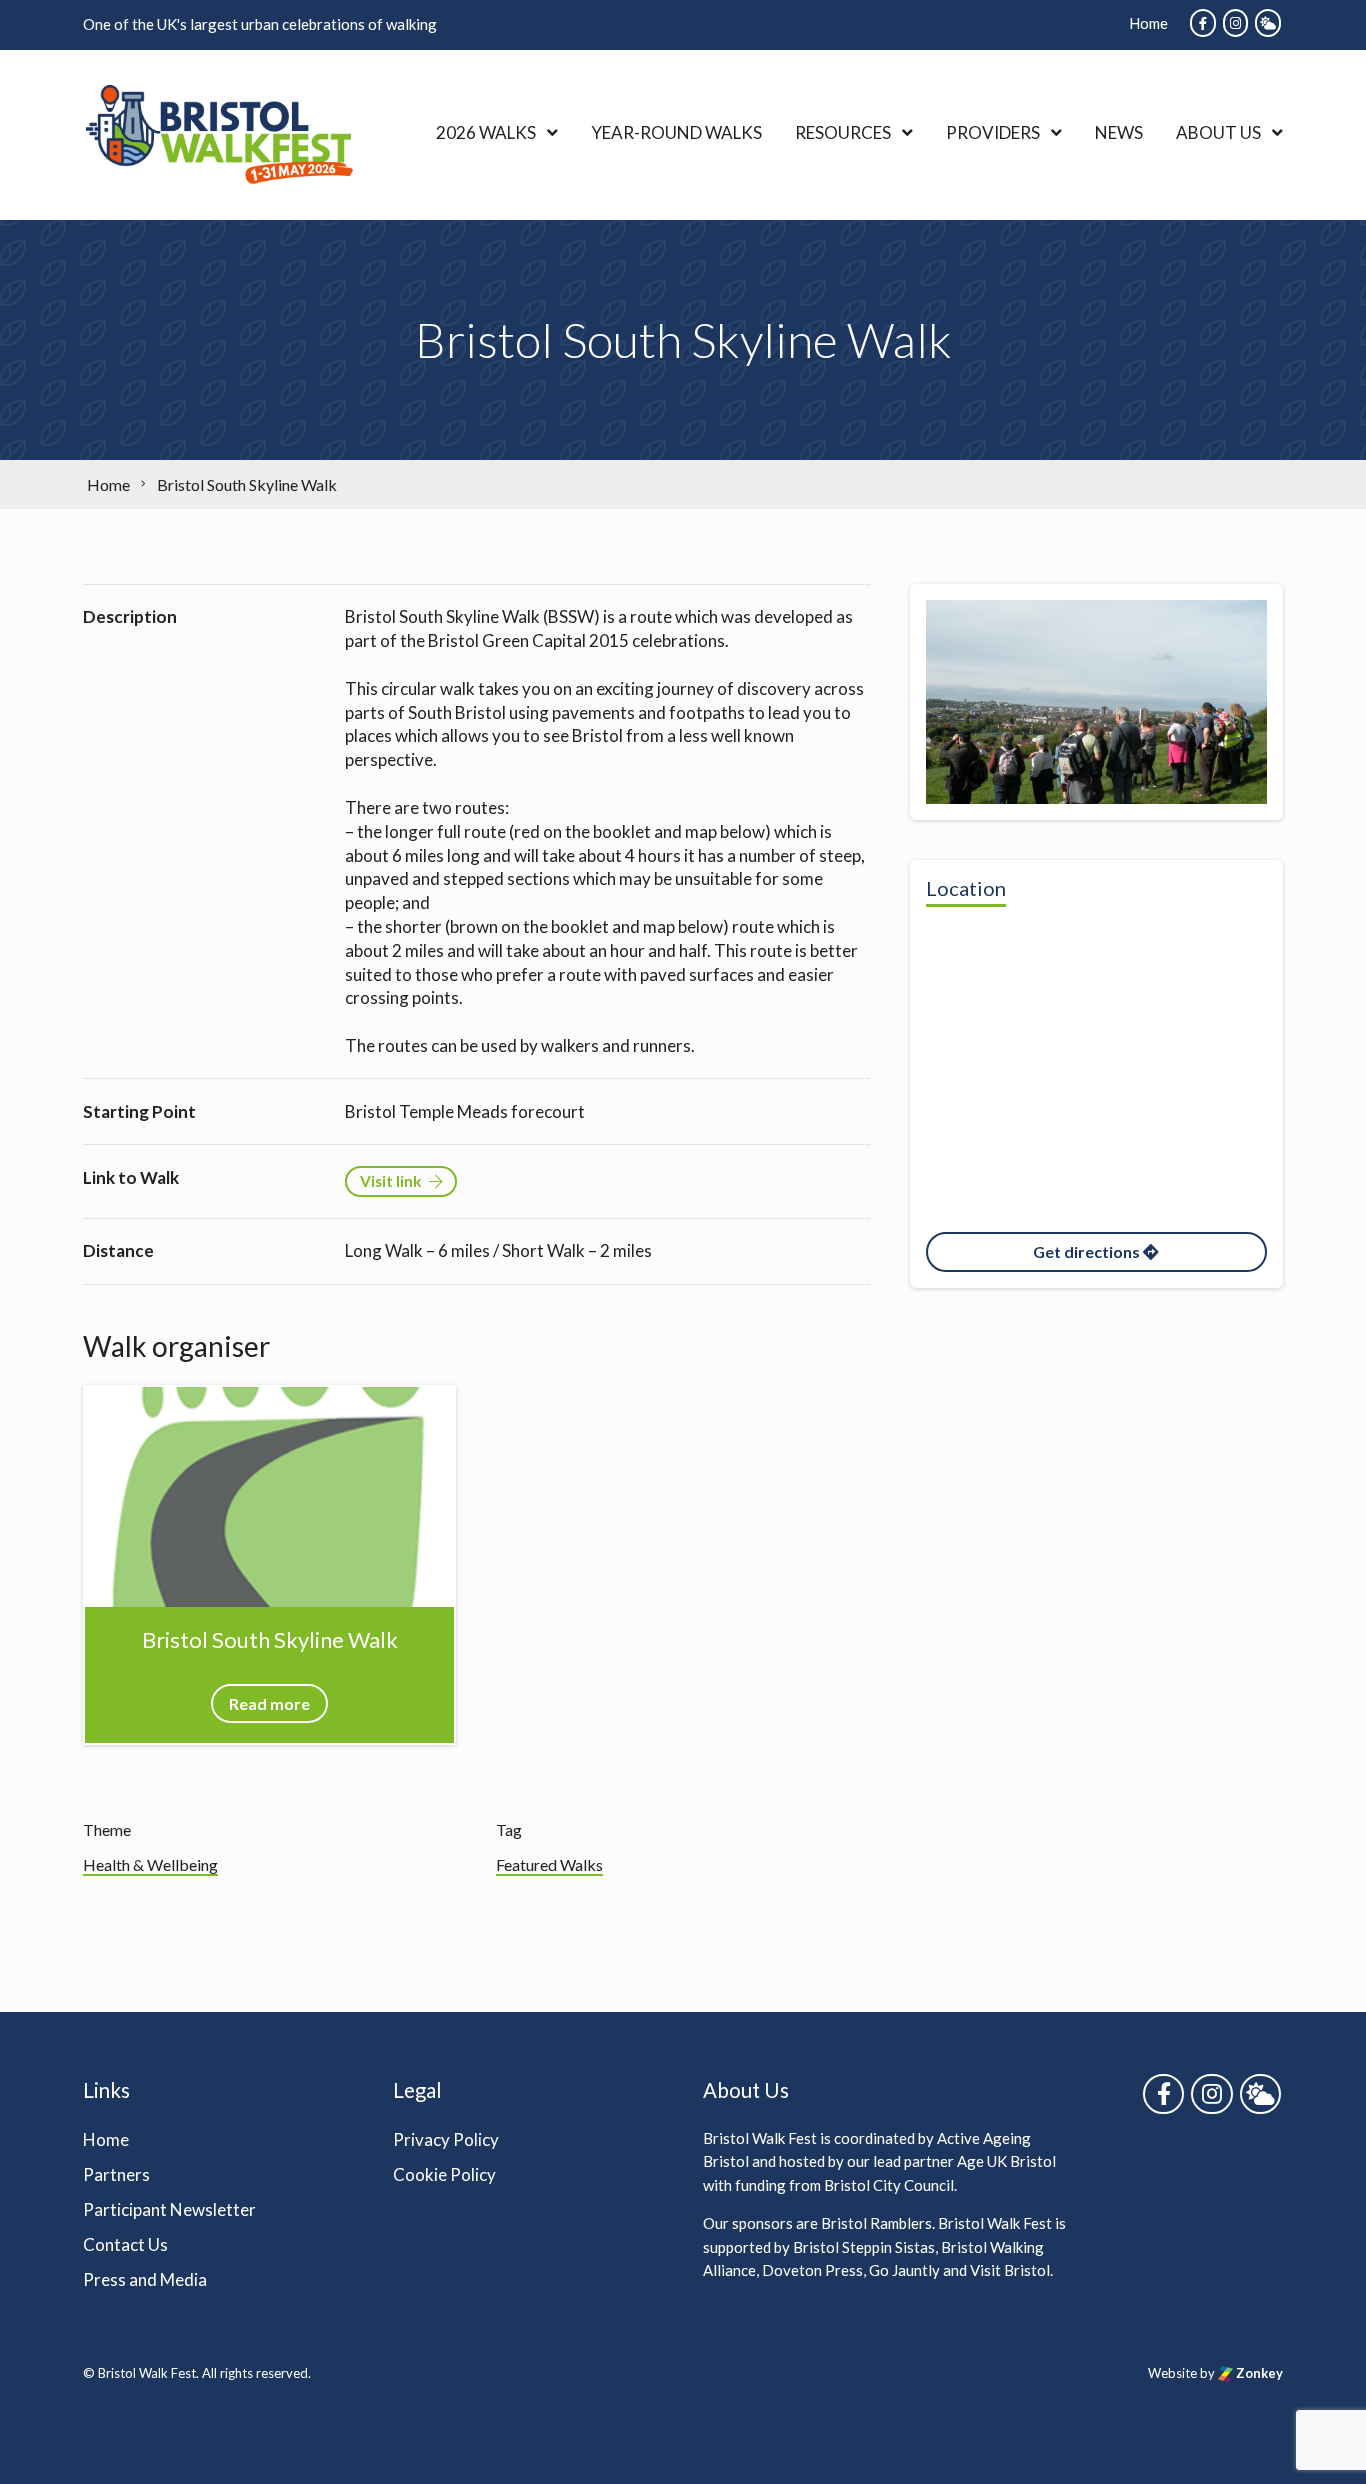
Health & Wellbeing (150, 1864)
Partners (116, 2174)
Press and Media (145, 2279)
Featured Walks (549, 1864)
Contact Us (125, 2244)
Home (1148, 23)
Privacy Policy (446, 2139)
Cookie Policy (444, 2174)
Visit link (390, 1181)
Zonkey (1258, 2373)
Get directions (1088, 1251)
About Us (1218, 132)
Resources (843, 132)
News (1119, 132)
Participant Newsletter (169, 2209)
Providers (993, 132)
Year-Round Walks (676, 132)
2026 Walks (486, 132)
